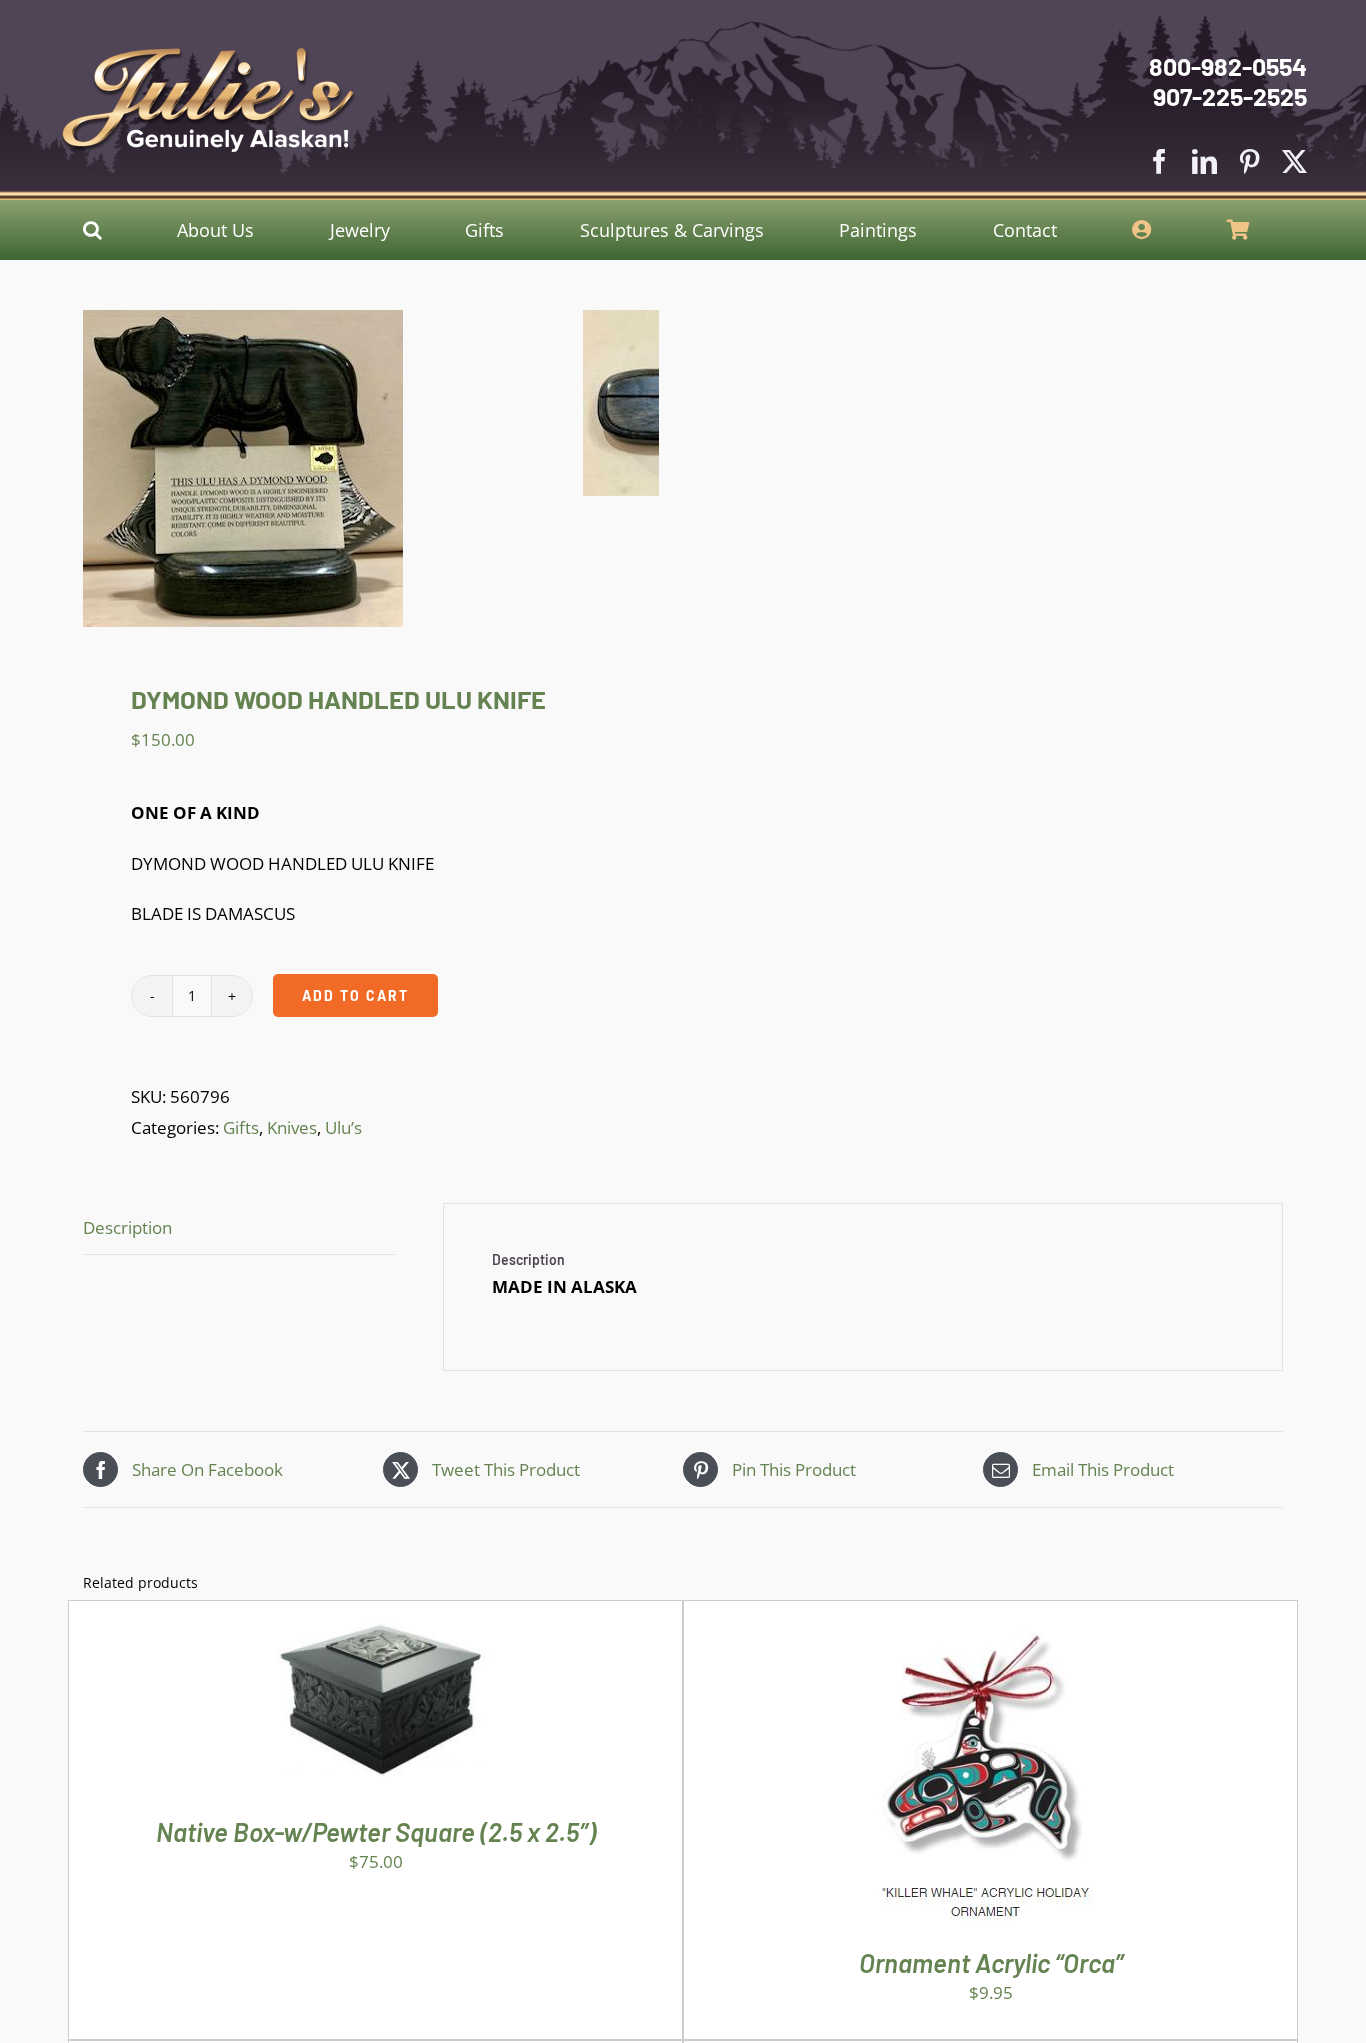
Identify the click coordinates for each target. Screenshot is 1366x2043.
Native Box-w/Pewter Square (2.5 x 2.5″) (376, 1831)
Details (436, 1710)
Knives (292, 1127)
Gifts (241, 1127)
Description (127, 1227)
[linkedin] (1204, 161)
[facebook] (1159, 161)
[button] (92, 230)
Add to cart (355, 995)
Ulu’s (343, 1127)
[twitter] (1294, 161)
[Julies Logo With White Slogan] (209, 55)
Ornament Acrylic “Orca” (991, 1962)
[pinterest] (1249, 161)
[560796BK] (333, 468)
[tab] (239, 1229)
